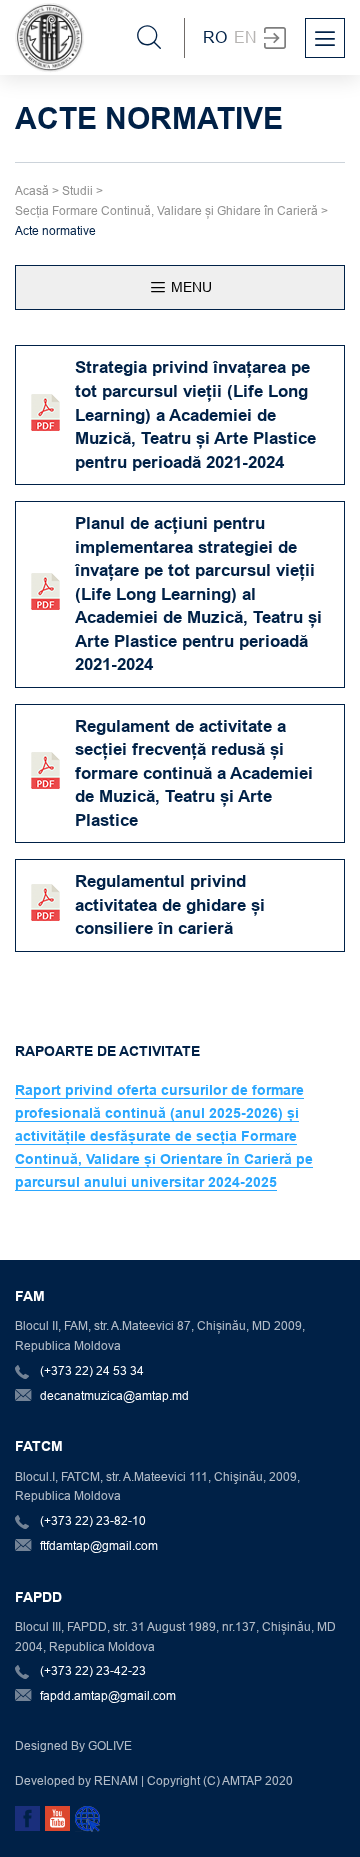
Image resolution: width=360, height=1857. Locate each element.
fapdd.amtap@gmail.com (108, 1695)
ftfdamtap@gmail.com (99, 1545)
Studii (77, 190)
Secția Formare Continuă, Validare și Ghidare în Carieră (166, 210)
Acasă (32, 190)
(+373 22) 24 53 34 (92, 1370)
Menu (189, 287)
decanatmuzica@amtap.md (114, 1395)
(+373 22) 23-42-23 (93, 1670)
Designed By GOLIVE (73, 1745)
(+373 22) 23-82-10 (93, 1520)
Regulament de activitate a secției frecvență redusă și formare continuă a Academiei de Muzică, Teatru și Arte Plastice (194, 773)
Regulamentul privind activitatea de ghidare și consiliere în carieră (170, 905)
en (245, 37)
